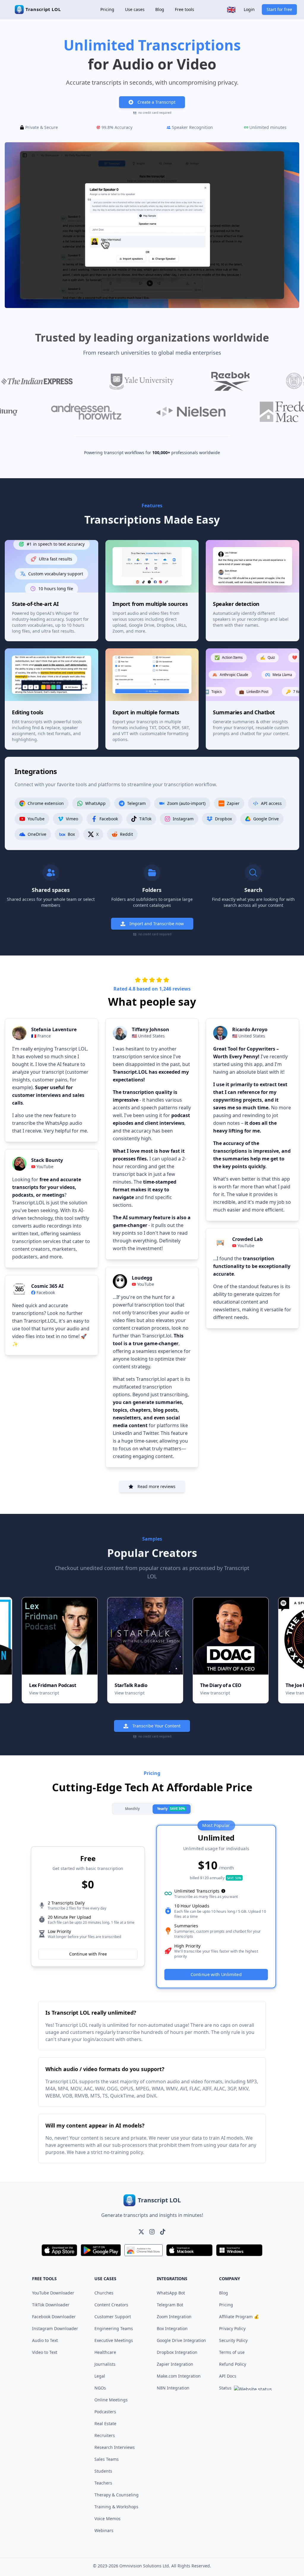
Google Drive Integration (181, 2340)
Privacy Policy (232, 2328)
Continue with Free (88, 1954)
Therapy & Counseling (117, 2495)
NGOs (100, 2388)
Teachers (103, 2483)
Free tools (185, 9)
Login (249, 9)
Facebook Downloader (54, 2317)
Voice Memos (107, 2519)
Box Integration (172, 2328)
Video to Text (45, 2352)
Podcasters (105, 2412)
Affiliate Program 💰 (239, 2317)
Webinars (104, 2530)
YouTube (45, 1167)
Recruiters (105, 2435)
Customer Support (113, 2317)
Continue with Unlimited (216, 1975)
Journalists (105, 2364)
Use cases (135, 9)
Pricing (107, 9)
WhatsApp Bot (171, 2293)
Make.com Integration (179, 2376)
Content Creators (111, 2305)
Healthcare (105, 2352)
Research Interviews (115, 2447)
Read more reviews (156, 1486)
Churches (104, 2293)
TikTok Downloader (51, 2305)
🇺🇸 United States (148, 1036)
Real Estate (105, 2423)
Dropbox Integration (177, 2352)
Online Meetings (111, 2400)
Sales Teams (107, 2459)
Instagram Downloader (55, 2328)
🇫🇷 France (41, 1036)
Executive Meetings (114, 2340)
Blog (160, 9)
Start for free (279, 9)
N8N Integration (173, 2388)
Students (103, 2471)
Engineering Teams (114, 2328)
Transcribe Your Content (156, 1726)
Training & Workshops (116, 2507)
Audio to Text (45, 2340)
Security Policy (233, 2340)
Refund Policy (233, 2364)
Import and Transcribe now (157, 924)
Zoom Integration (174, 2317)
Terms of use (232, 2352)
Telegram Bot (170, 2305)
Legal (100, 2376)
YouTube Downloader (53, 2293)
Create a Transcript (156, 102)
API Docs (228, 2376)
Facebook (46, 1292)
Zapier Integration (175, 2364)
